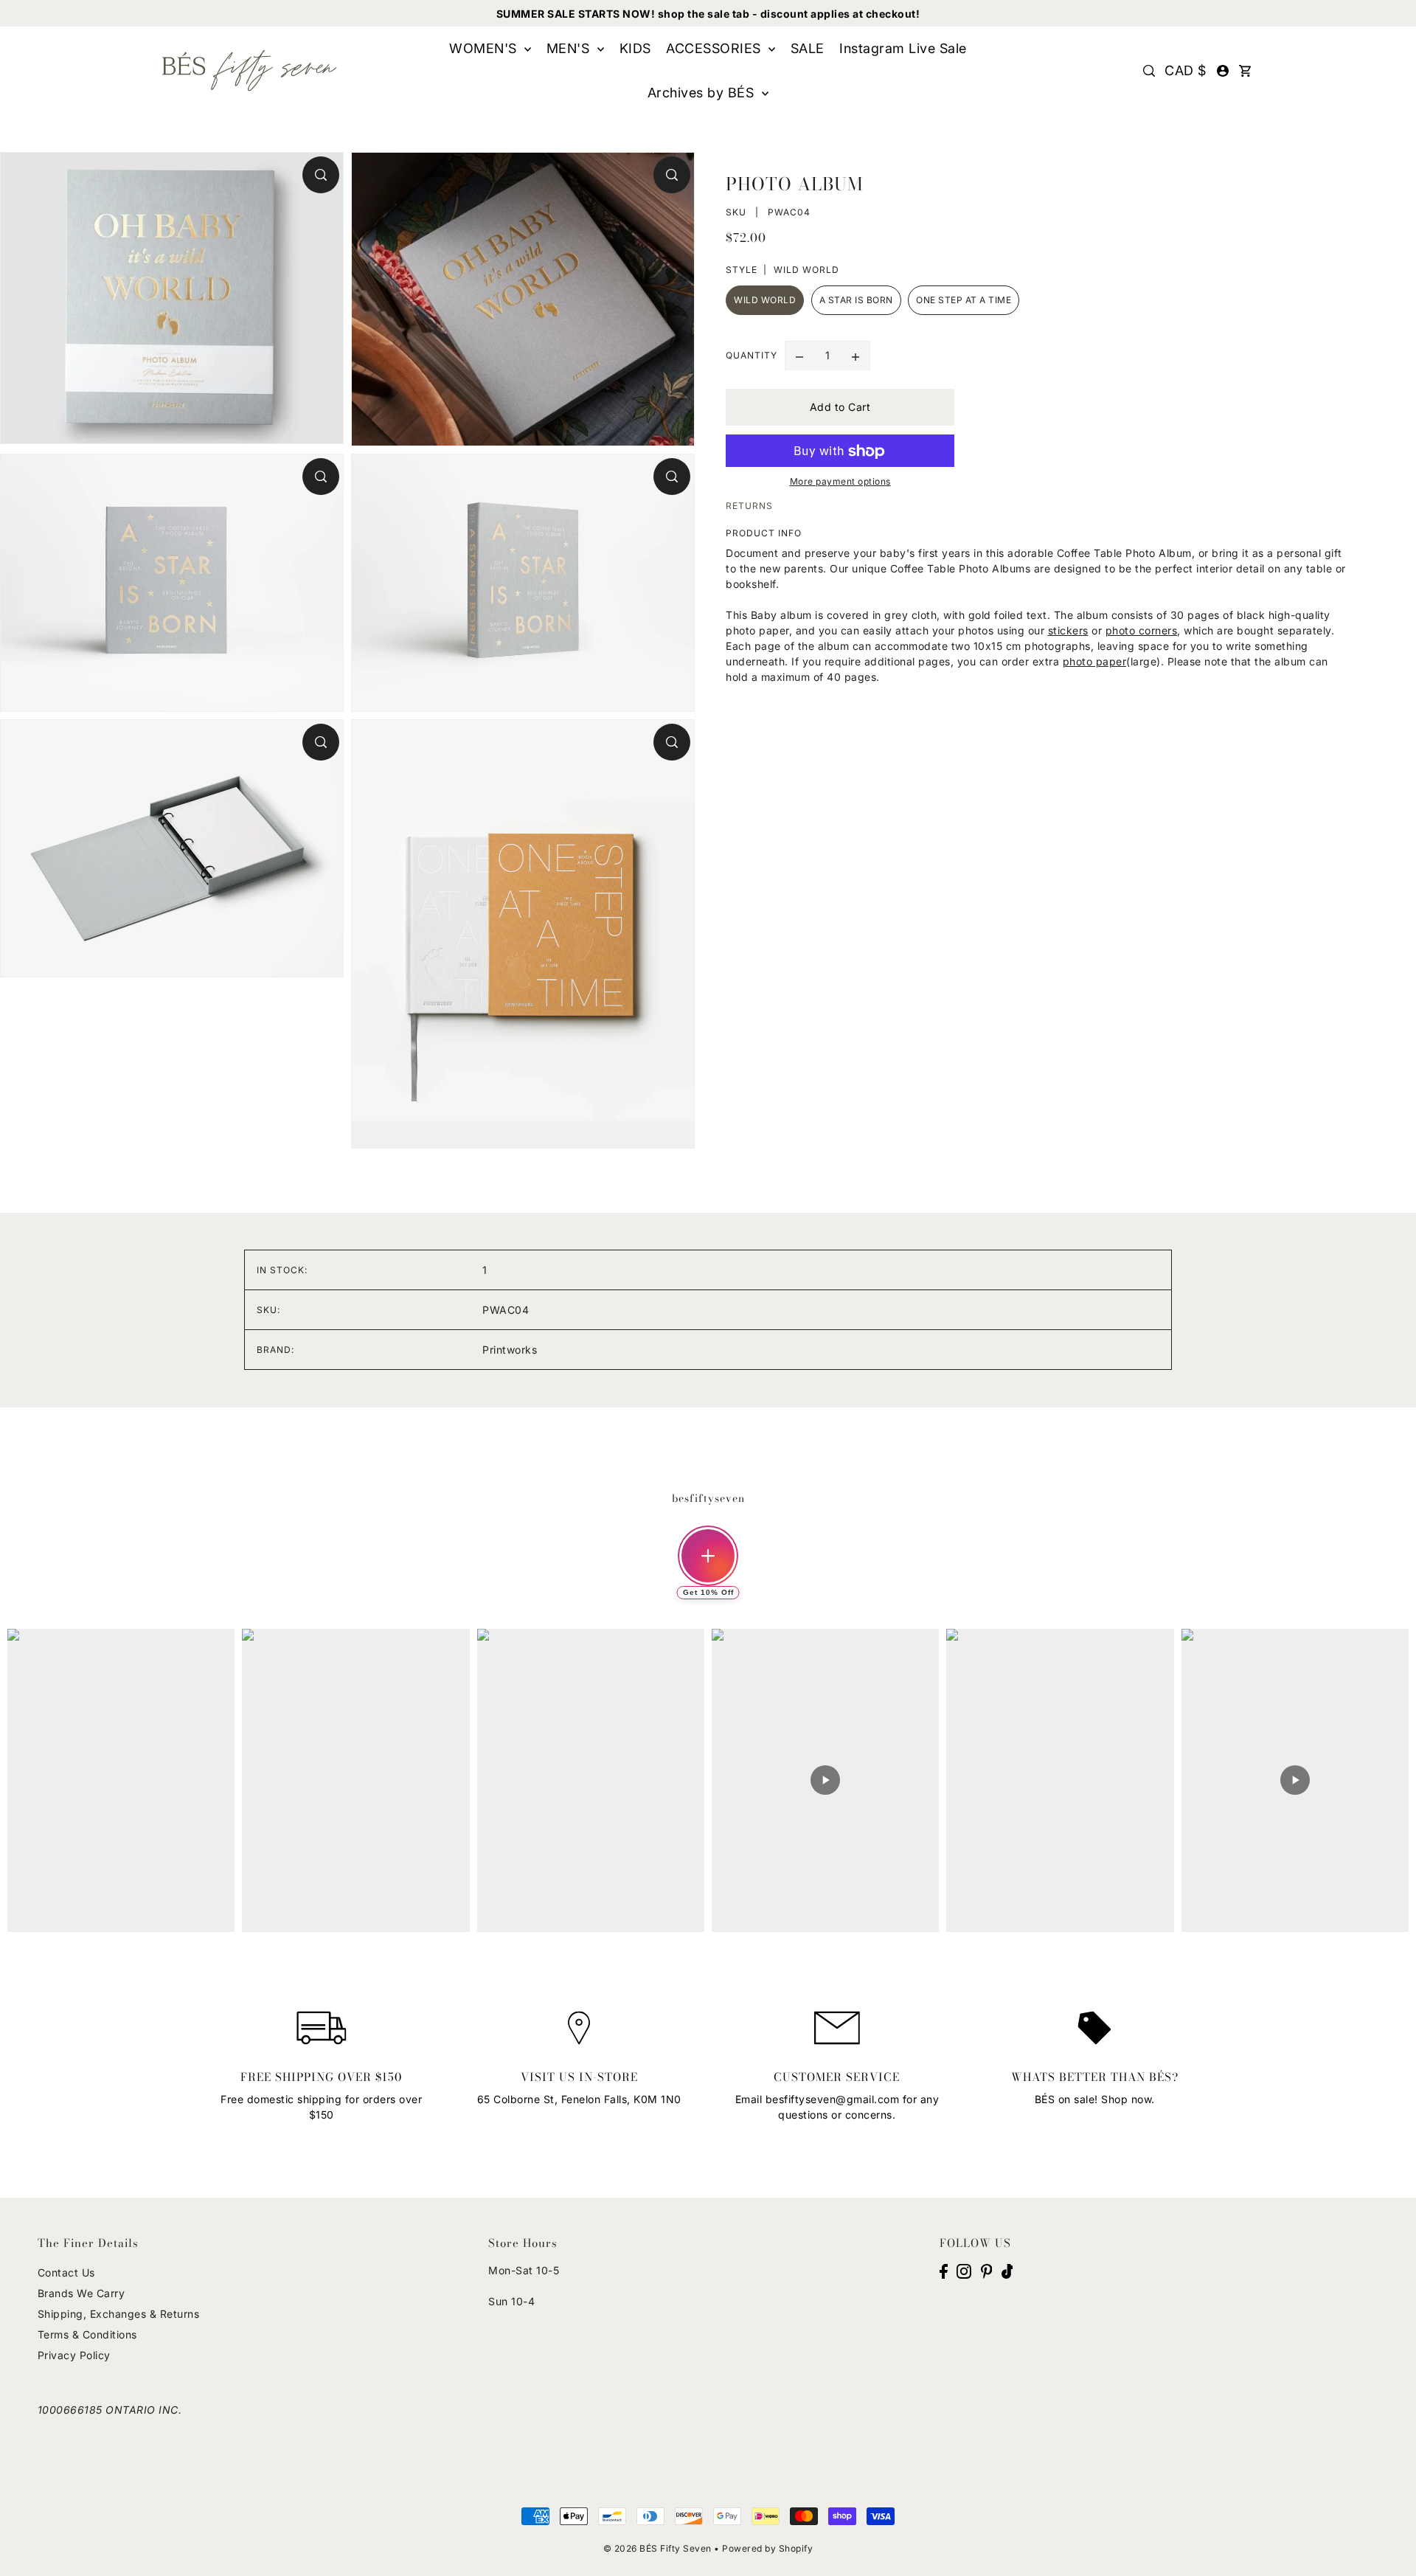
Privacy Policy (74, 2355)
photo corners (1142, 631)
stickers (1068, 631)
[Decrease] (799, 356)
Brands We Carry (81, 2293)
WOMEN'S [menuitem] (485, 48)
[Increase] (855, 356)
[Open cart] (1245, 71)
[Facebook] (944, 2271)
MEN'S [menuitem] (570, 48)
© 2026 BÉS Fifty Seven (657, 2548)
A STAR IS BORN (856, 300)
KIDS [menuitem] (635, 48)
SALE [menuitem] (808, 48)
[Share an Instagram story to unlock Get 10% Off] (708, 1556)
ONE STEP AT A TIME (964, 300)
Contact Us (66, 2272)
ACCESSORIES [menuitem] (715, 48)
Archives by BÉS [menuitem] (703, 93)
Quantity (752, 356)
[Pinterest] (987, 2271)
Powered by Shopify (767, 2548)
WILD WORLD (765, 300)
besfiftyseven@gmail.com (833, 2099)
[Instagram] (964, 2271)
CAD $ (1186, 70)
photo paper (1095, 662)
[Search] (1149, 71)
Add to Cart (840, 408)
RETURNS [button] (749, 506)
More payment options (840, 482)
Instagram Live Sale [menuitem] (903, 48)
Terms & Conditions (87, 2334)
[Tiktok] (1007, 2271)
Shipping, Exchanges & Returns (119, 2314)
